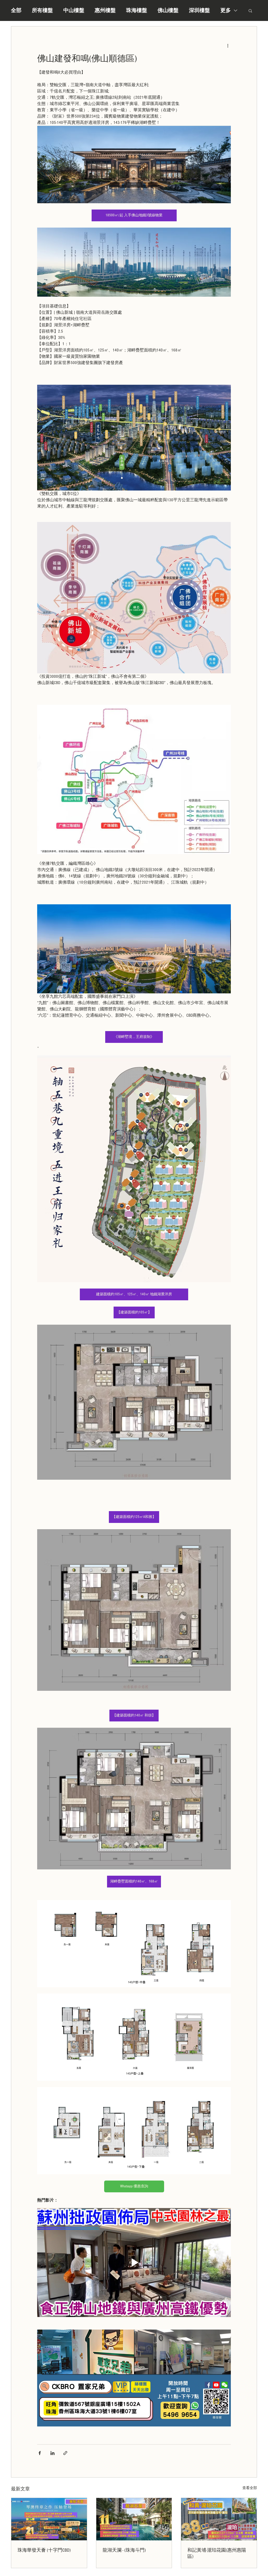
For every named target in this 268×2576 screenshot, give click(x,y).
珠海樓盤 (137, 10)
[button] (250, 10)
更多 (226, 10)
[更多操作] (228, 45)
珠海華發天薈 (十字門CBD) (44, 2550)
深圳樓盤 (199, 10)
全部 (16, 10)
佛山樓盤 (168, 10)
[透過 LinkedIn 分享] (52, 2453)
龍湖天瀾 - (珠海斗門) (124, 2550)
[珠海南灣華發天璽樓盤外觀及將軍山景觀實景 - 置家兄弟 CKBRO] (49, 2519)
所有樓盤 (42, 10)
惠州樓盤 (105, 10)
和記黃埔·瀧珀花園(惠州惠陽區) (217, 2553)
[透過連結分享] (65, 2453)
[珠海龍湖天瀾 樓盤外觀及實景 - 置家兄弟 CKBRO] (134, 2519)
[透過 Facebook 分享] (40, 2453)
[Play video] (134, 2263)
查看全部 (250, 2488)
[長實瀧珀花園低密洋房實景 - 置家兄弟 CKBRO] (219, 2519)
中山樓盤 (74, 10)
